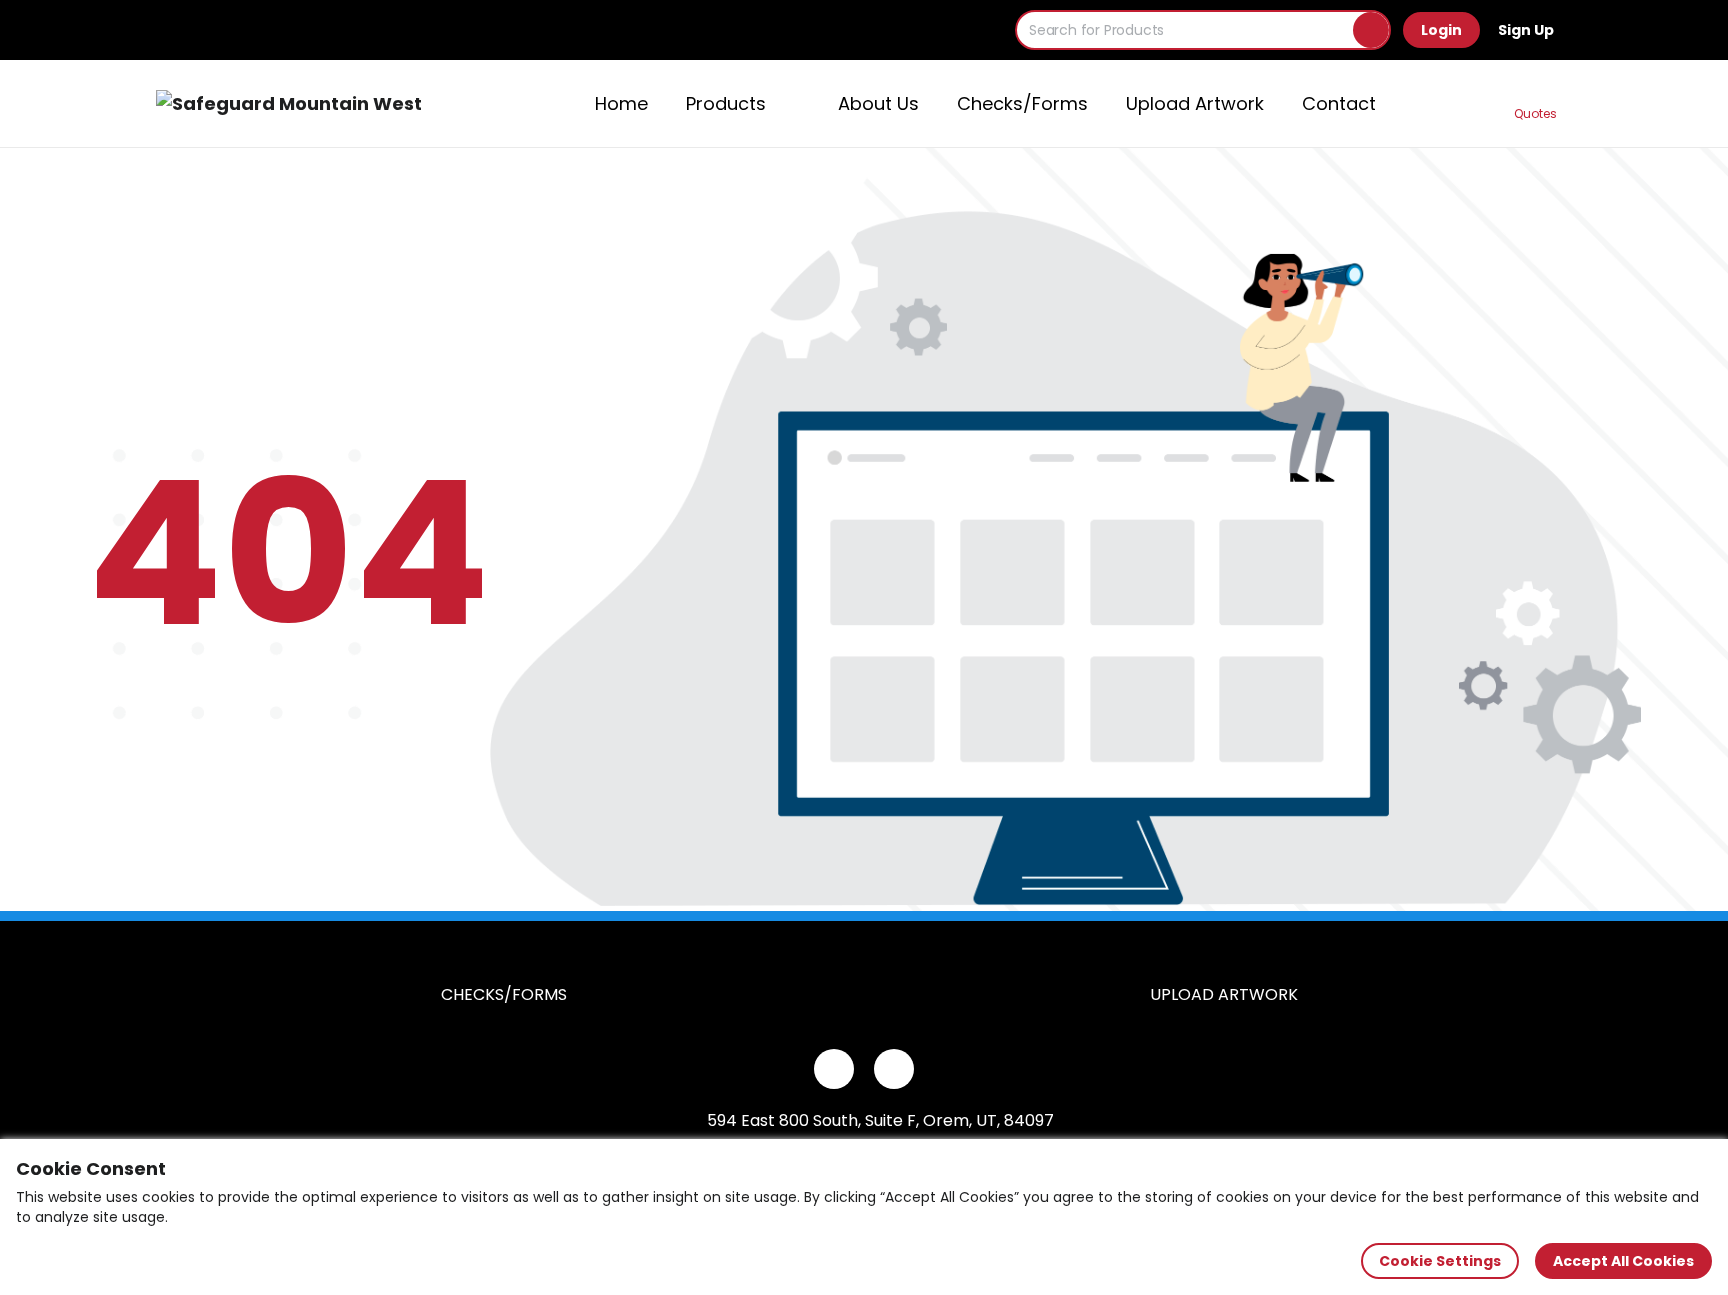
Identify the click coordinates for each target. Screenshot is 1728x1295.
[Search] (1371, 30)
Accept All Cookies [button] (1623, 1261)
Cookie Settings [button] (1440, 1261)
